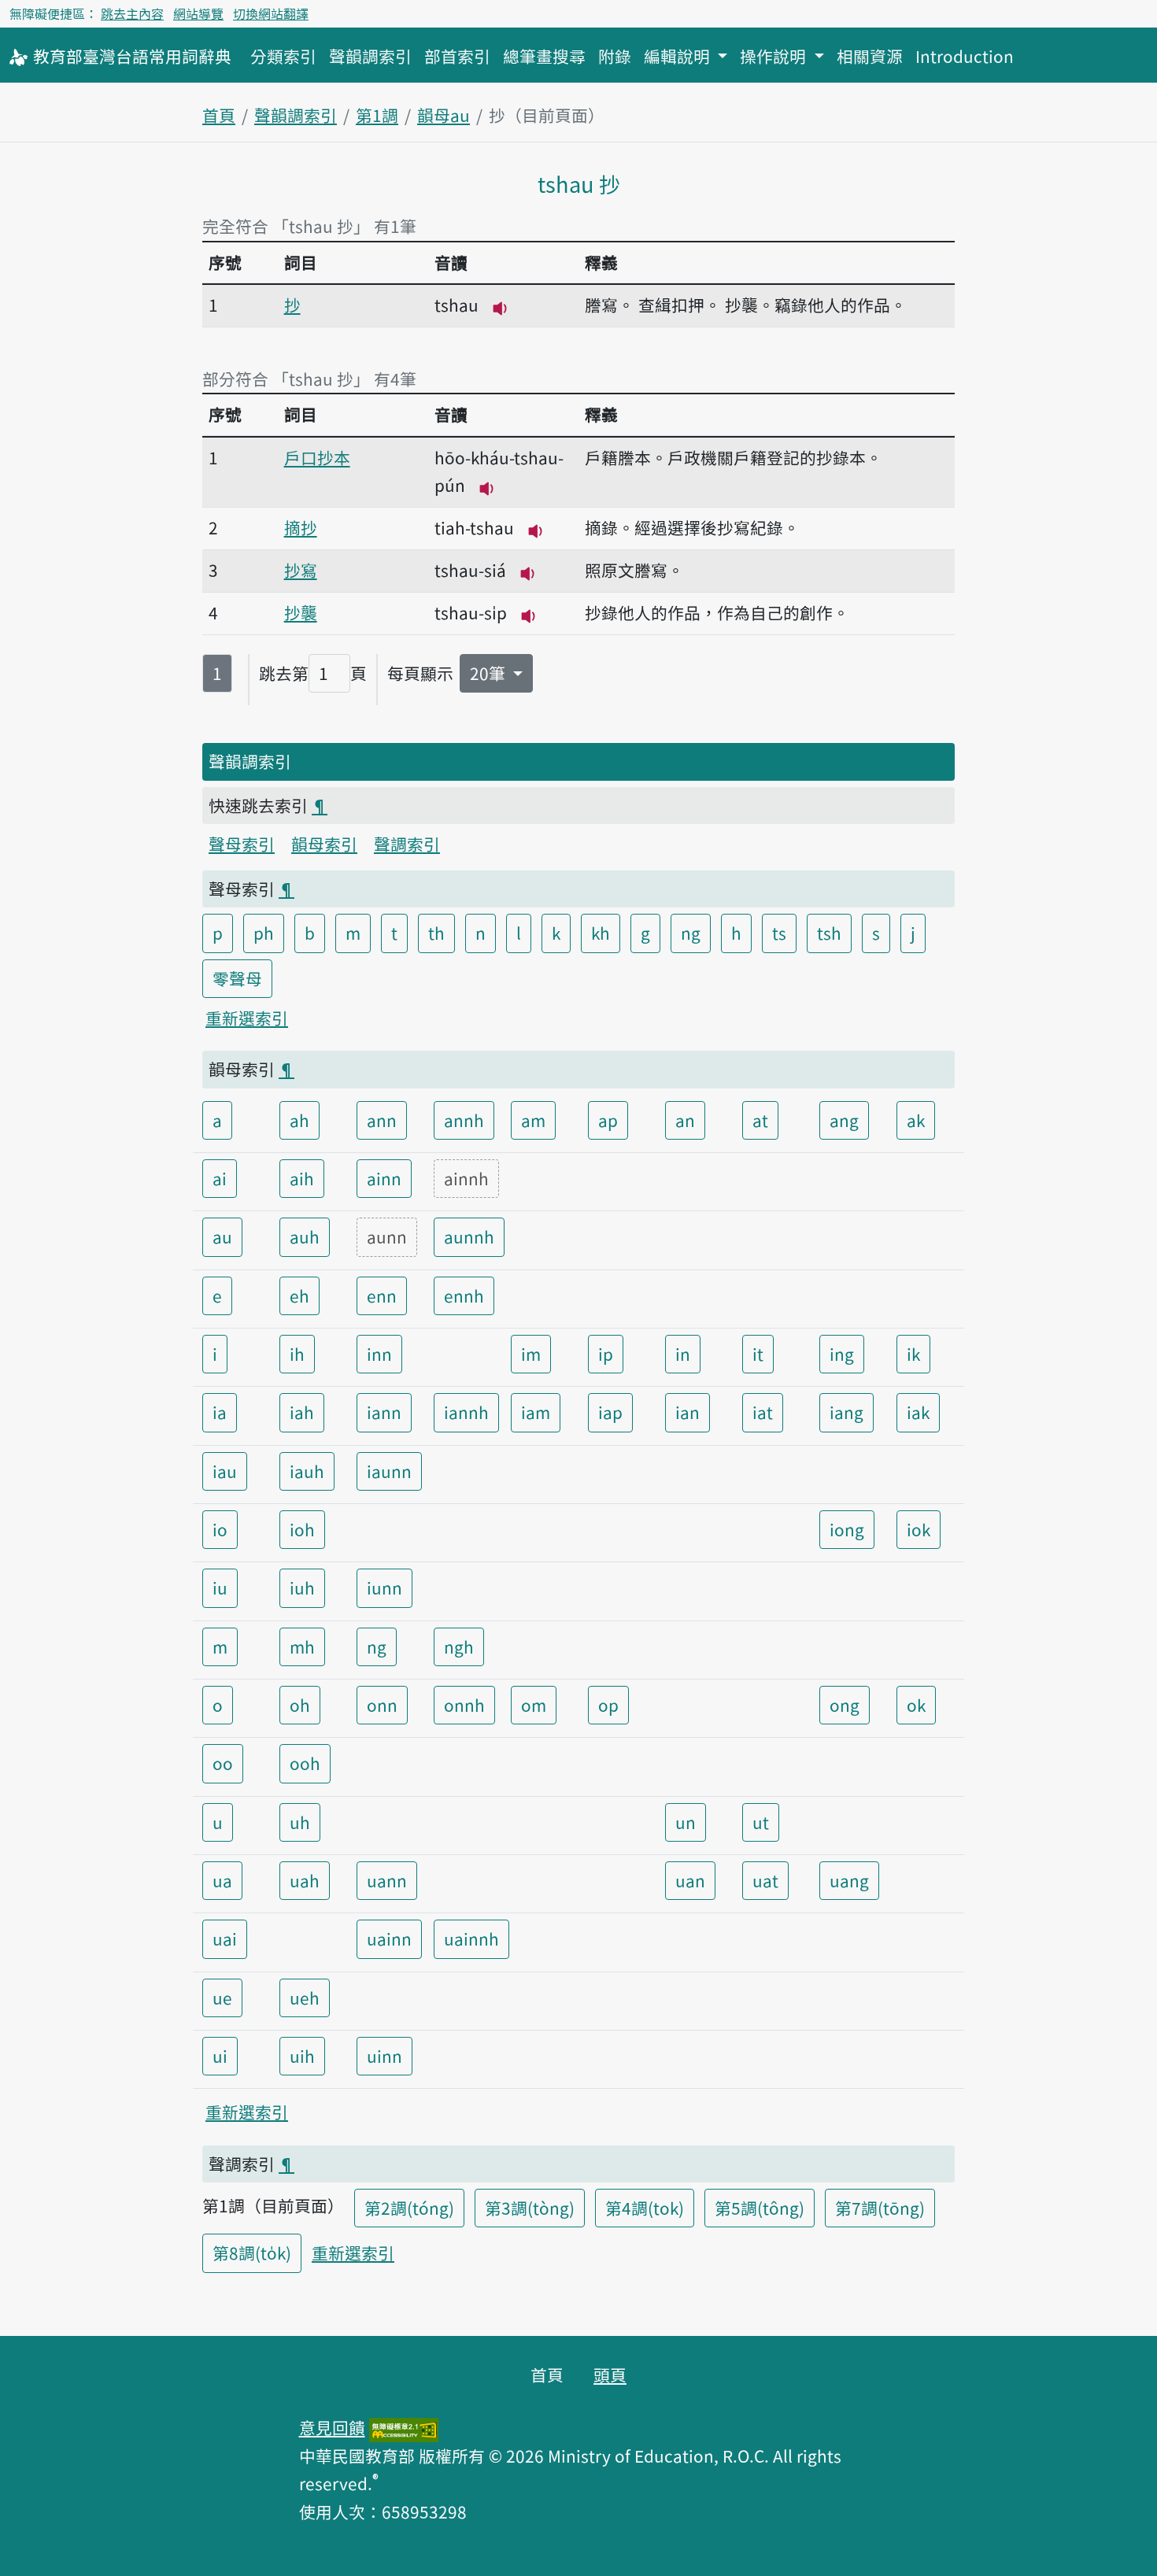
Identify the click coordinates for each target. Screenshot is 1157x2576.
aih (302, 1178)
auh (305, 1236)
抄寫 (301, 570)
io (220, 1529)
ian (688, 1412)
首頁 (219, 115)
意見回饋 (332, 2427)
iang (846, 1412)
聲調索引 (407, 844)
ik (913, 1354)
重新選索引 (247, 1018)
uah (305, 1880)
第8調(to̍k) (252, 2253)
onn (382, 1705)
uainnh (471, 1938)
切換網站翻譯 (271, 13)
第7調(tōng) (880, 2208)
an (685, 1120)
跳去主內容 (132, 13)
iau (225, 1471)
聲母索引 (242, 844)
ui (220, 2056)
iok (919, 1529)
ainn (384, 1178)
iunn (384, 1587)
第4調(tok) (645, 2208)
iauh (307, 1471)
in (683, 1354)
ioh (302, 1529)
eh (299, 1295)
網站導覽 (198, 13)
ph (264, 933)
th (436, 933)
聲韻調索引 (370, 56)
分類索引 (283, 56)
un (686, 1822)
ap (608, 1120)
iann (384, 1412)
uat (765, 1880)
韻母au (444, 115)
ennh (464, 1295)
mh (302, 1646)
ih (297, 1354)
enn (382, 1295)
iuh (302, 1587)
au (222, 1236)
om (534, 1705)
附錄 (615, 56)
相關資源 (870, 56)
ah (299, 1120)
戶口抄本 (317, 457)
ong (845, 1705)
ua (222, 1880)
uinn (384, 2056)
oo (223, 1763)
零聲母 (237, 978)
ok (916, 1705)
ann (382, 1120)
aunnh (469, 1236)
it (758, 1354)
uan (690, 1880)
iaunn (389, 1471)
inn (379, 1354)
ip (606, 1354)
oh (300, 1705)
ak (916, 1120)
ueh (305, 1998)
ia (220, 1412)
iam (536, 1412)
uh (300, 1822)
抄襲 (301, 612)
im (531, 1354)
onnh (464, 1705)
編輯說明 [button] (679, 56)
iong (847, 1529)
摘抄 (301, 527)
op (608, 1705)
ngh (459, 1646)
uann (387, 1880)
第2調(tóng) (409, 2208)
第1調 (377, 115)
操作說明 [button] (775, 56)
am (533, 1120)
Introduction (965, 56)
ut (761, 1822)
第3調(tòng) (530, 2208)
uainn (389, 1938)
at (760, 1120)
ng (691, 933)
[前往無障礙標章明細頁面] (404, 2427)
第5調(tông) (760, 2208)
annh (464, 1120)
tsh (829, 933)
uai (225, 1938)
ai (220, 1178)
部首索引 (457, 56)
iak (918, 1412)
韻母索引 (324, 844)
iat (763, 1412)
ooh (305, 1763)
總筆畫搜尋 (544, 56)
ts (779, 933)
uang (849, 1880)
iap (610, 1412)
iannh (466, 1412)
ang (844, 1120)
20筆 (490, 673)
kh (601, 933)
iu (220, 1587)
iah (302, 1412)
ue (222, 1998)
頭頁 (610, 2375)
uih (302, 2056)
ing (842, 1354)
